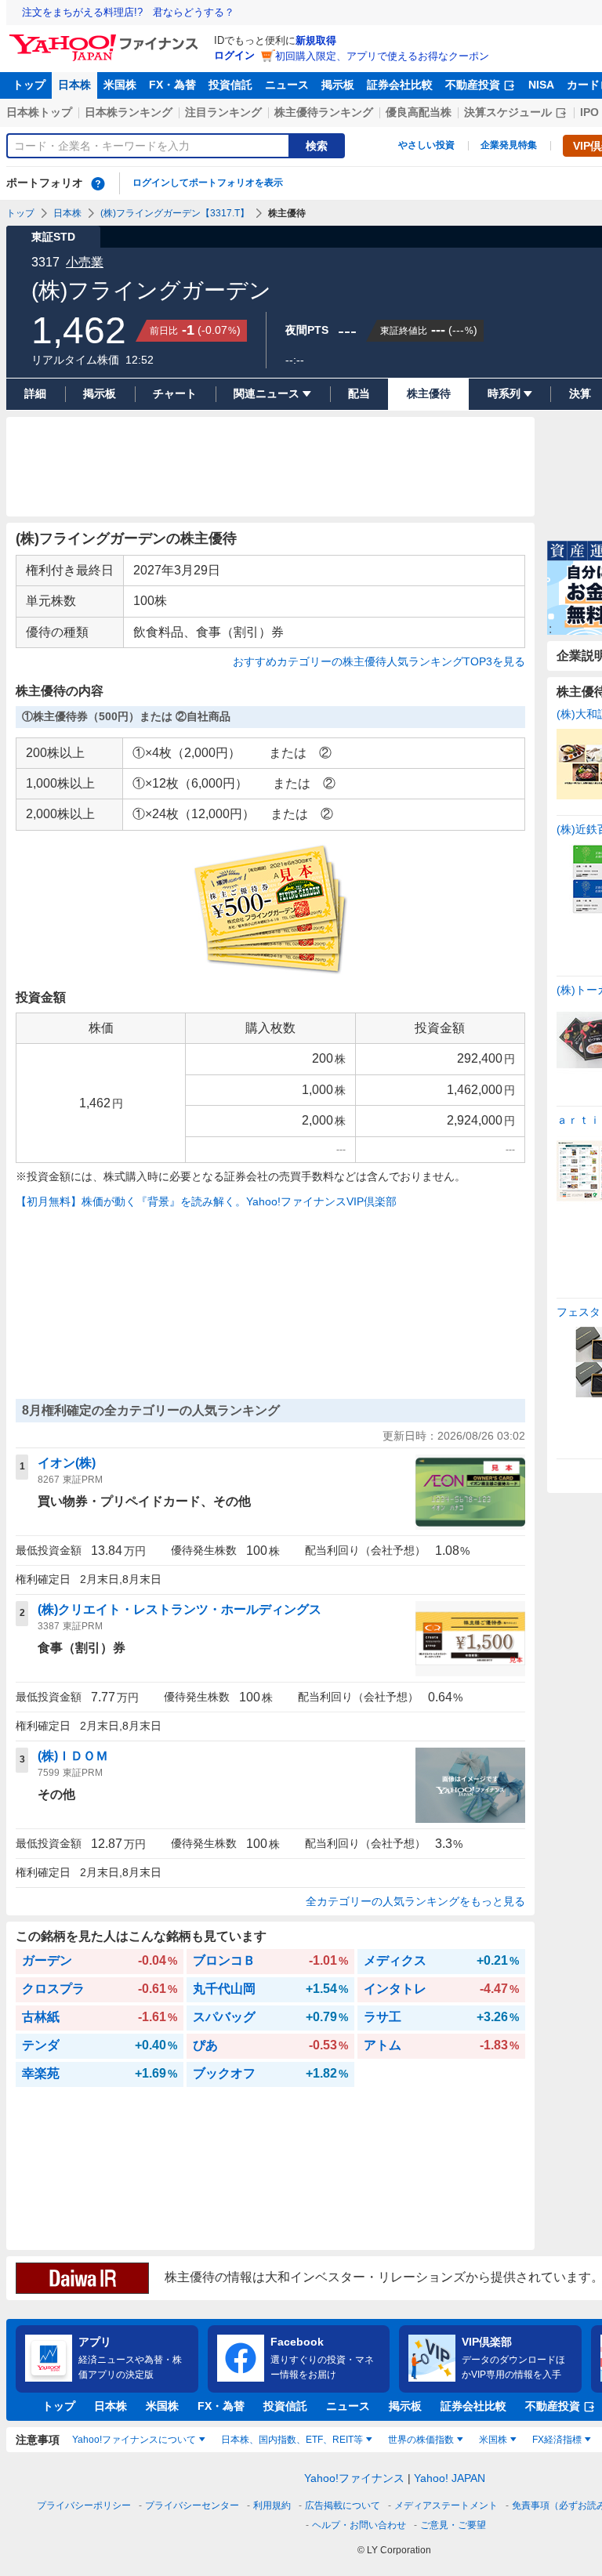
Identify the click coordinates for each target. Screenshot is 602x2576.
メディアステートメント (446, 2505)
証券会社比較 (400, 85)
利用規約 (272, 2505)
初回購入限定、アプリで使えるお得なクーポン (382, 56)
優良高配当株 (419, 112)
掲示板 (338, 85)
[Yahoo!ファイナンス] (106, 38)
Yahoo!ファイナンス (354, 2478)
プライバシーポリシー (84, 2505)
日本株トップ (39, 112)
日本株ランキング (129, 112)
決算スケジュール (508, 112)
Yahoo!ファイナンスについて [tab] (134, 2440)
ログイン (234, 55)
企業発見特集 (509, 145)
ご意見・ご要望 (453, 2525)
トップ (29, 85)
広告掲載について (343, 2505)
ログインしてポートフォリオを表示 (208, 183)
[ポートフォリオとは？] (98, 183)
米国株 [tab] (493, 2440)
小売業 (85, 262)
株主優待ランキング (324, 112)
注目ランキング (223, 112)
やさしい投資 (426, 145)
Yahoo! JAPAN (450, 2478)
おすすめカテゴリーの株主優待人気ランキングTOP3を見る (379, 661)
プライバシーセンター (192, 2505)
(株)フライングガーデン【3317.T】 (175, 213)
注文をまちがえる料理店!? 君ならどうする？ (128, 12)
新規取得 (316, 40)
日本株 (74, 85)
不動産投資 (473, 85)
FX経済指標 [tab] (557, 2440)
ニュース (287, 85)
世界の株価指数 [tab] (421, 2440)
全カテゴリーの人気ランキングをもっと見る (415, 1901)
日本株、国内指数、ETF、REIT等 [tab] (292, 2440)
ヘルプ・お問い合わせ (359, 2525)
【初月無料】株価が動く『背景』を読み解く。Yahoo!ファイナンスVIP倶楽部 (206, 1201)
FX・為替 (172, 85)
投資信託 (230, 85)
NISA (541, 85)
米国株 (120, 85)
